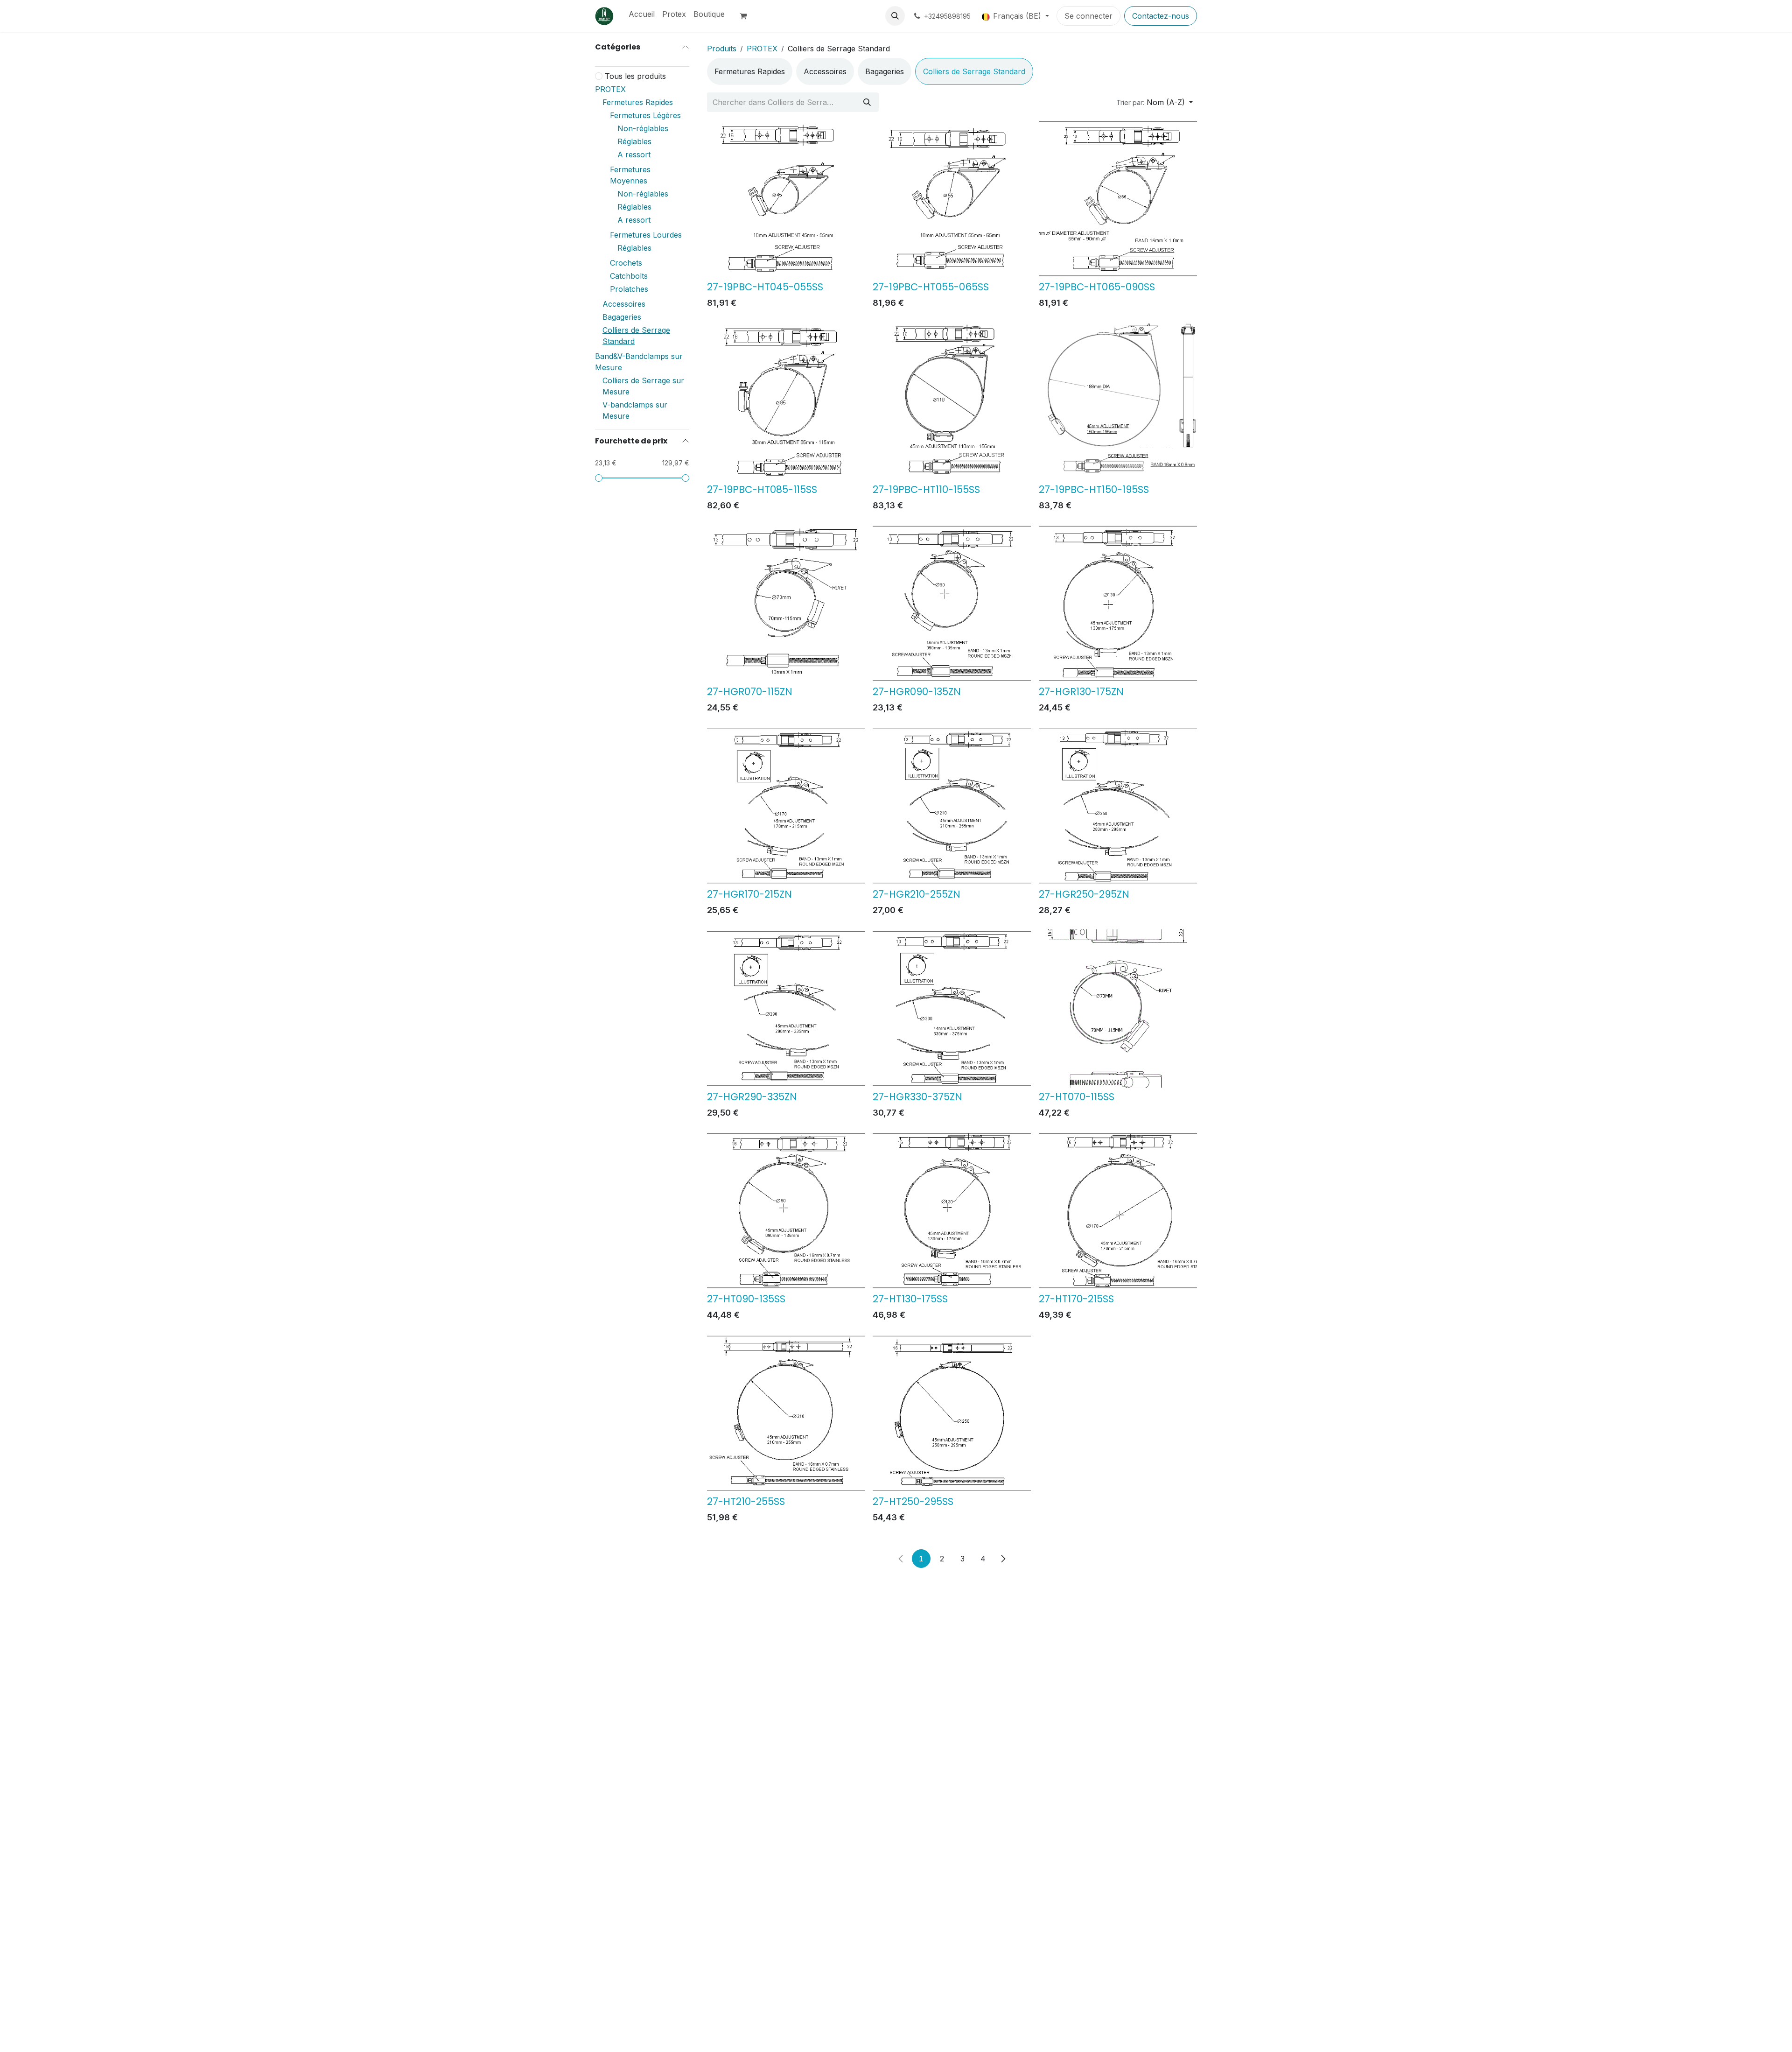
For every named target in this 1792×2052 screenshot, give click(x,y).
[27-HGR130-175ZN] (1118, 603)
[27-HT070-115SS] (1118, 1008)
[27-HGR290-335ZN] (786, 1008)
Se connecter (1088, 16)
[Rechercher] (867, 102)
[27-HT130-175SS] (952, 1211)
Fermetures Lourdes (646, 235)
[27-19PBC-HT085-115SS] (786, 401)
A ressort (634, 155)
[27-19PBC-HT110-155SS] (952, 401)
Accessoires (624, 304)
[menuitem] (642, 14)
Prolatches (629, 289)
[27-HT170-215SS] (1118, 1211)
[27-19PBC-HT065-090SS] (1118, 199)
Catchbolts (629, 276)
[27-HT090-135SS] (786, 1211)
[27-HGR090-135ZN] (952, 603)
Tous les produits (635, 76)
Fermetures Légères (645, 115)
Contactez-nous (1161, 16)
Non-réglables (643, 128)
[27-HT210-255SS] (786, 1413)
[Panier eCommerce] (747, 16)
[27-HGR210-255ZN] (952, 806)
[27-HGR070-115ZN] (786, 603)
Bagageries (622, 317)
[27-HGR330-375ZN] (952, 1008)
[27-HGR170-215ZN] (786, 806)
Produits (722, 49)
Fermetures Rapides (638, 102)
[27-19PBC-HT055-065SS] (952, 199)
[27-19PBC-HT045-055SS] (786, 199)
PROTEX (610, 89)
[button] (895, 16)
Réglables (634, 141)
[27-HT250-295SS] (952, 1413)
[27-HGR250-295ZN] (1118, 806)
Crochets (626, 263)
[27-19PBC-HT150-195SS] (1118, 401)
